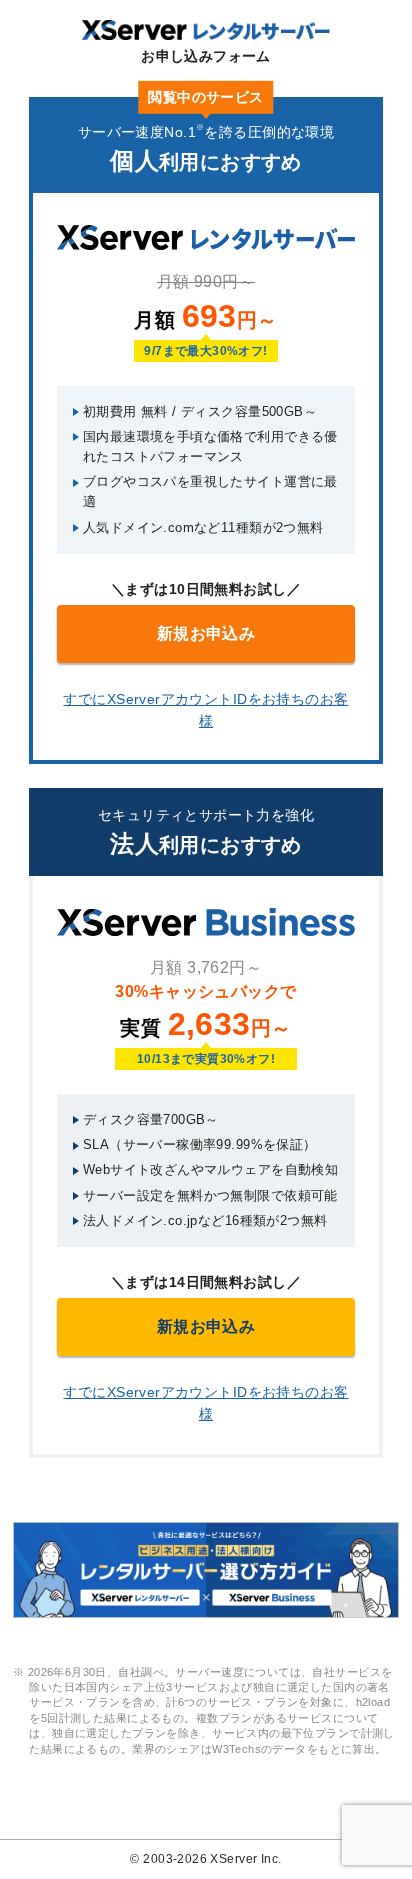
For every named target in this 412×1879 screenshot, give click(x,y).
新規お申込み (206, 633)
